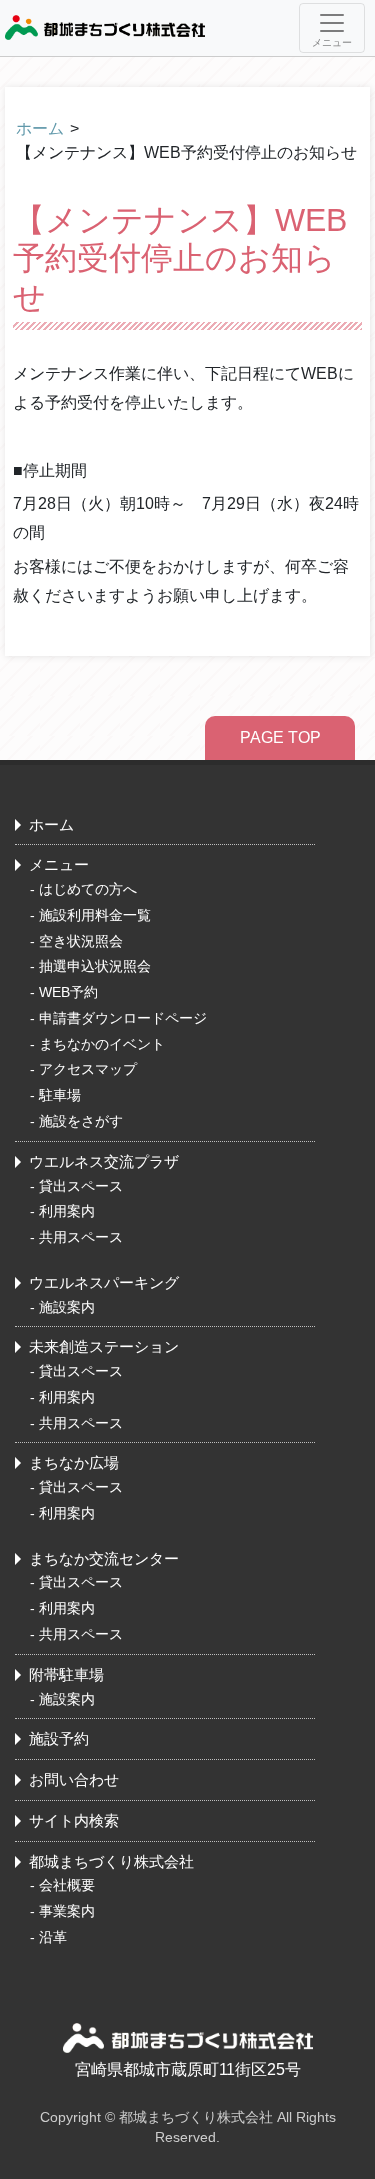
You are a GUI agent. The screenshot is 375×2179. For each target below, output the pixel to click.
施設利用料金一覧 (95, 915)
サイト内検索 (74, 1820)
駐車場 (60, 1095)
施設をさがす (81, 1121)
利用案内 (67, 1211)
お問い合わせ (74, 1779)
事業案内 (67, 1911)
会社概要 (67, 1885)
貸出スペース (81, 1186)
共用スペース (81, 1237)
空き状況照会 (81, 941)
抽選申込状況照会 (95, 966)
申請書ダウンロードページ (123, 1018)
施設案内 (67, 1307)
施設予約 (59, 1738)
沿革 (53, 1937)
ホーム (40, 128)
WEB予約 (68, 992)
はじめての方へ (88, 889)
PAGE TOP (280, 737)
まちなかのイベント (102, 1044)
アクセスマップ (88, 1069)
